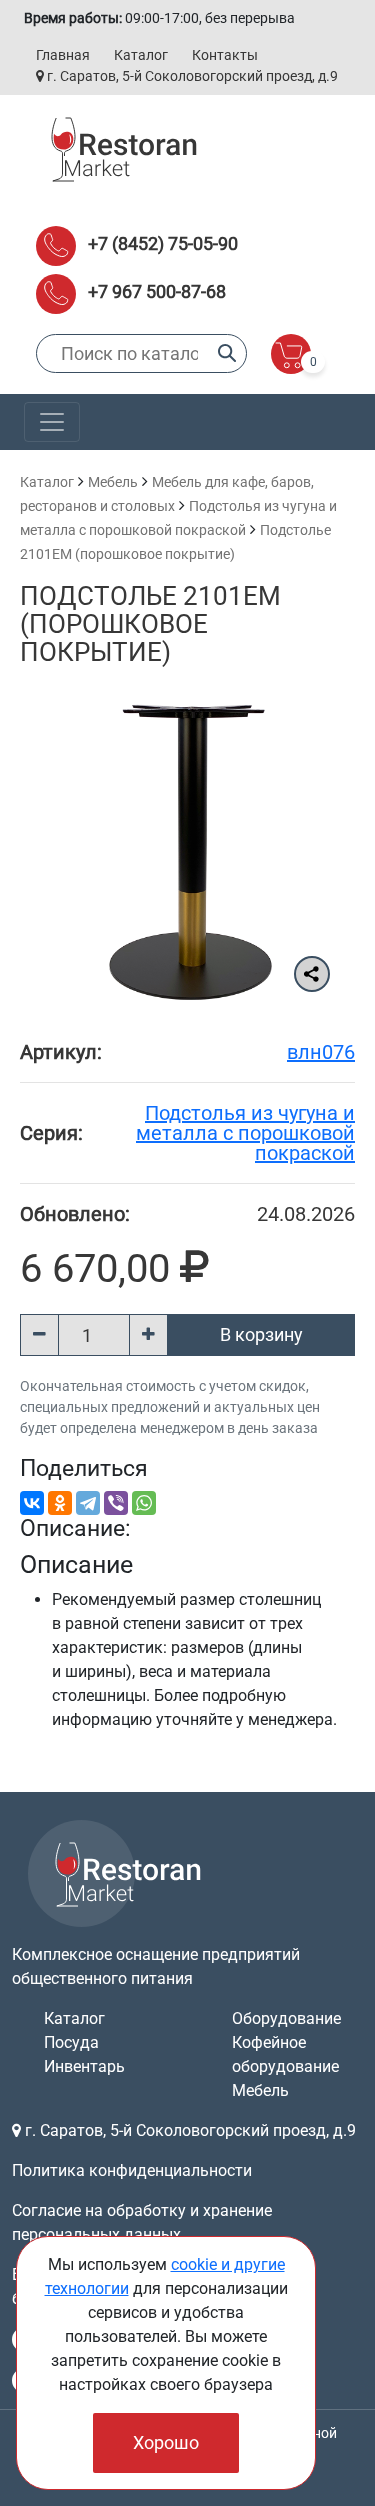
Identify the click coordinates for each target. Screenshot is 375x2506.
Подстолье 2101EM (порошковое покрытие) (150, 624)
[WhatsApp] (144, 1503)
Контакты (225, 55)
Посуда (71, 2042)
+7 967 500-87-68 (157, 291)
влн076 (321, 1052)
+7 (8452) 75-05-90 (163, 243)
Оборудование (286, 2018)
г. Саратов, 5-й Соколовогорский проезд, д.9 (191, 76)
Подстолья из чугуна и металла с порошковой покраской (245, 1133)
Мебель (113, 482)
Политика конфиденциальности (132, 2170)
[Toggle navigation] (52, 422)
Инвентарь (84, 2066)
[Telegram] (88, 1503)
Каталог (141, 55)
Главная (63, 55)
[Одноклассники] (60, 1503)
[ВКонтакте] (32, 1503)
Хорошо (166, 2442)
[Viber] (116, 1503)
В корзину (261, 1334)
